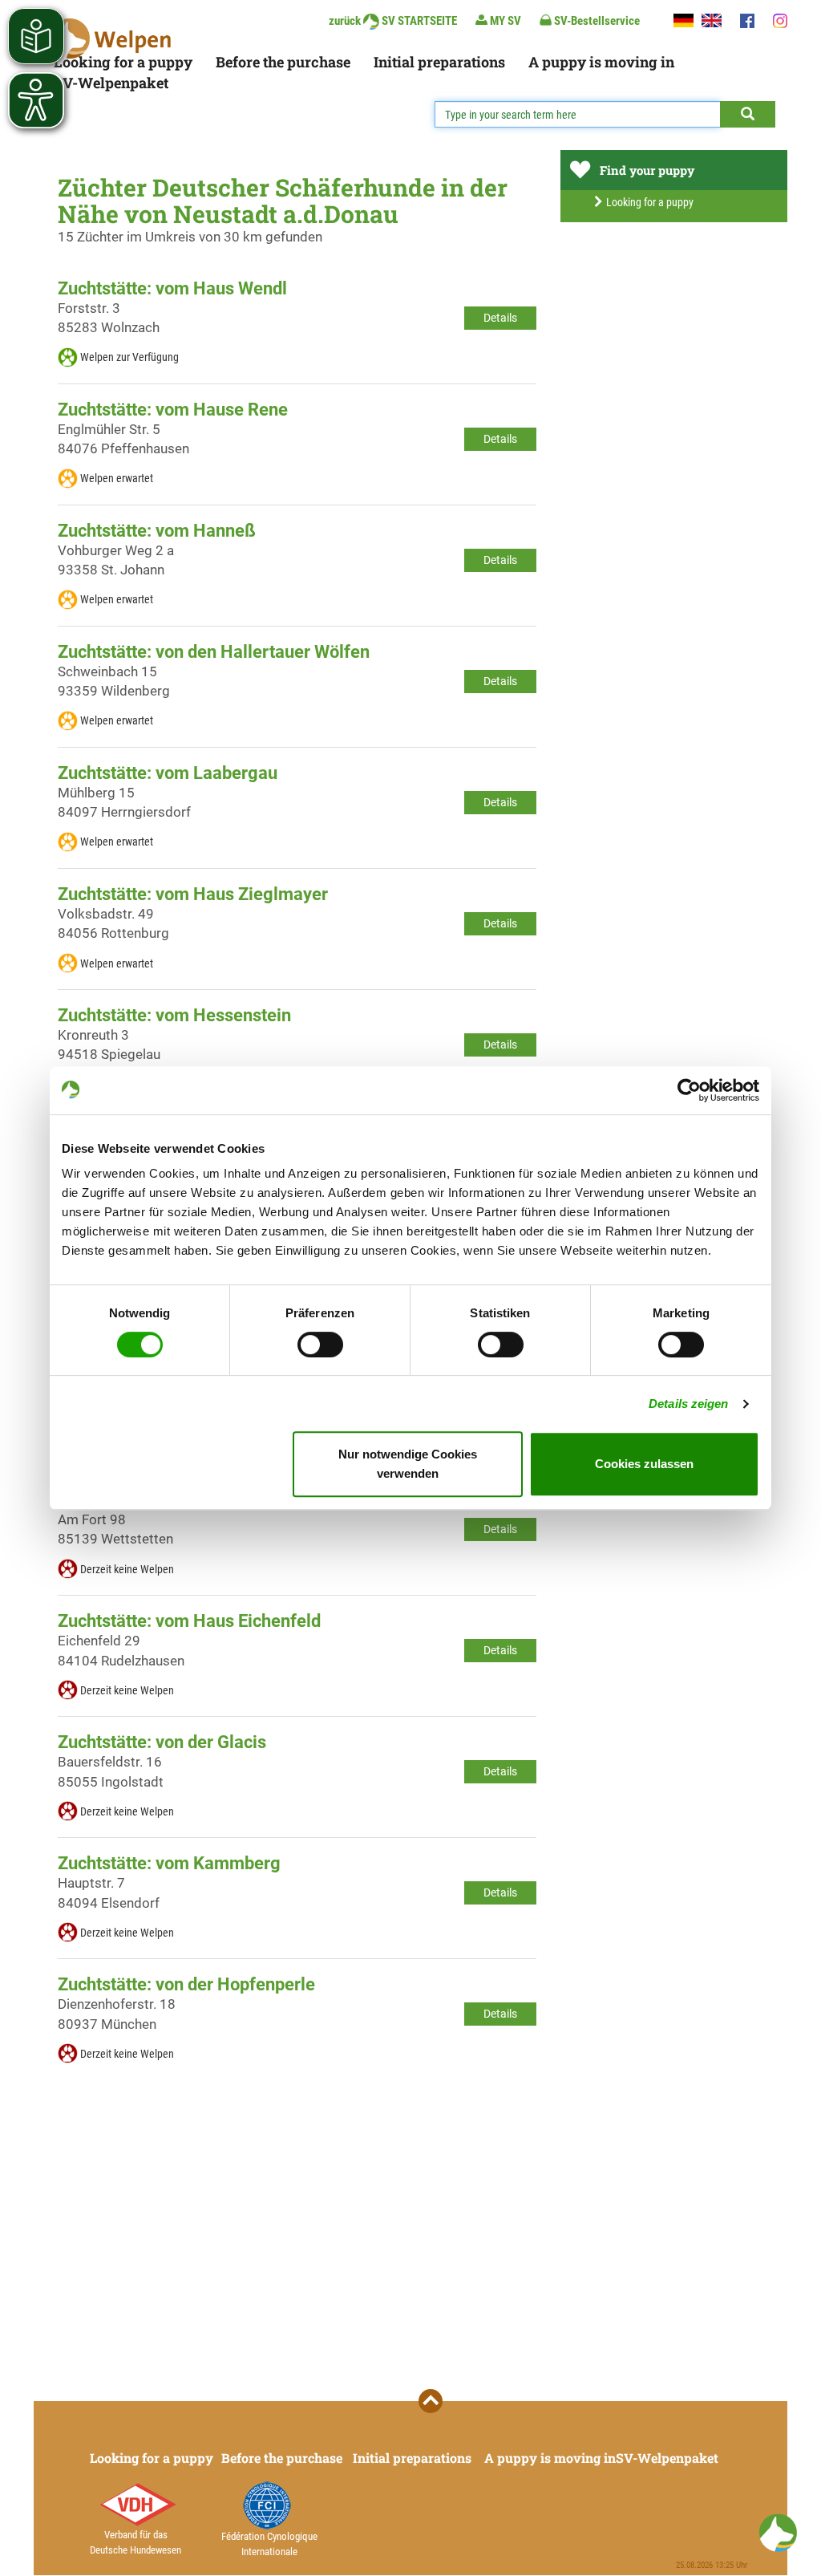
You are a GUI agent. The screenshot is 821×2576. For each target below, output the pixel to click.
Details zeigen (688, 1404)
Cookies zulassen (644, 1464)
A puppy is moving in (601, 62)
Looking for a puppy (123, 62)
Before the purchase (283, 62)
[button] (778, 2533)
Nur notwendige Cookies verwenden (408, 1464)
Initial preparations (439, 62)
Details (500, 318)
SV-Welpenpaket (111, 83)
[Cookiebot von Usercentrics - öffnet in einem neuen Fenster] (689, 1090)
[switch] (320, 1345)
